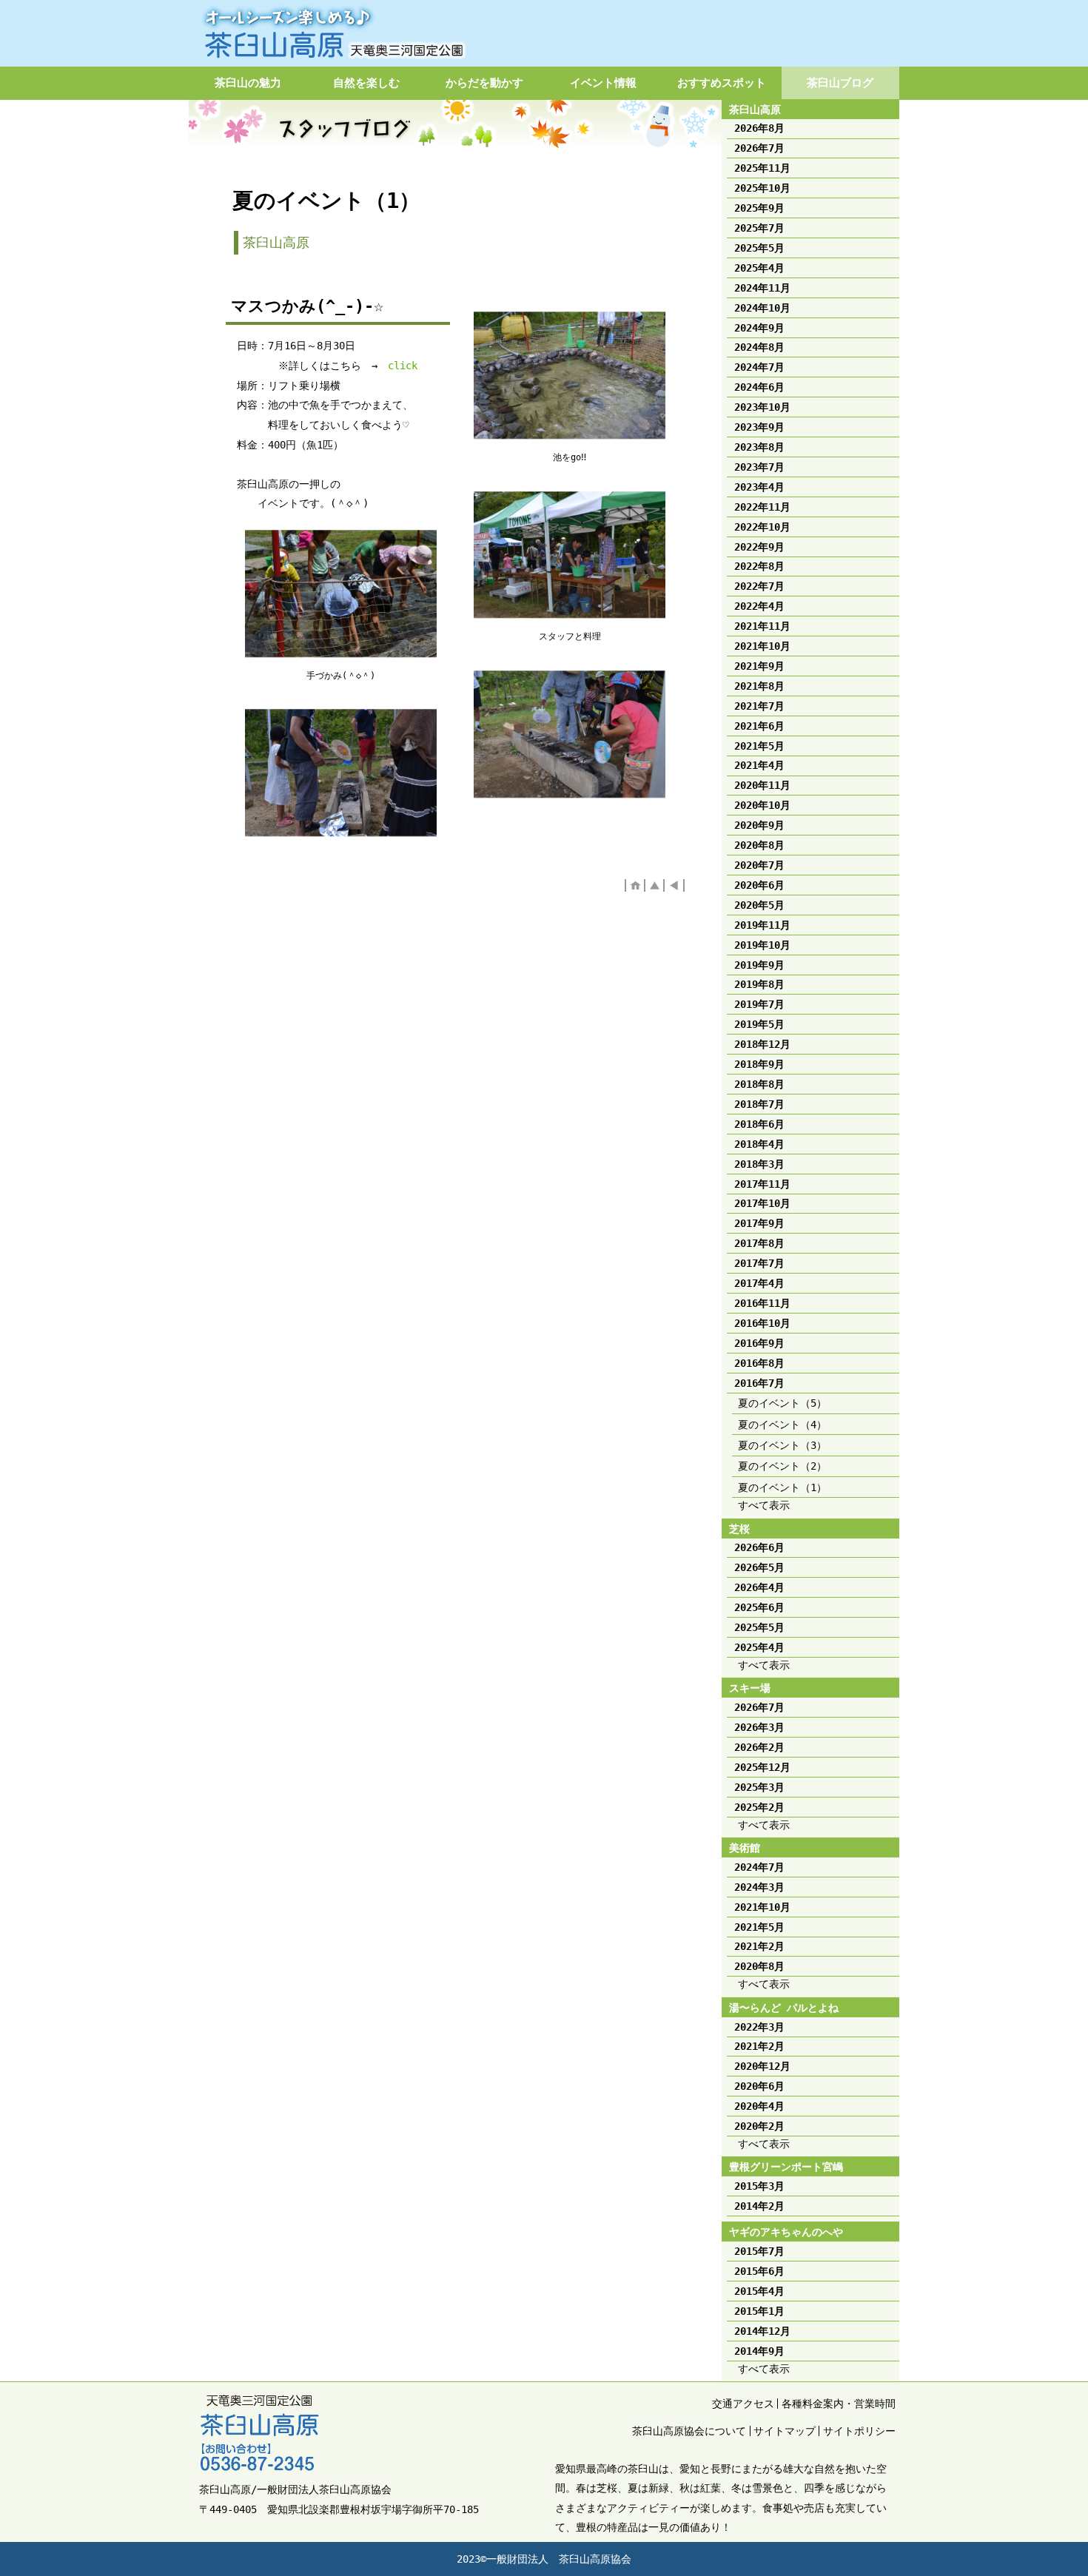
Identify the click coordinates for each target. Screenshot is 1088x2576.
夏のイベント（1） (782, 1487)
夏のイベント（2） (782, 1466)
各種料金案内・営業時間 (839, 2404)
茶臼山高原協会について (689, 2431)
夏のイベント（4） (782, 1425)
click (403, 366)
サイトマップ (785, 2431)
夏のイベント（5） (782, 1403)
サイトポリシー (859, 2431)
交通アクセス (743, 2404)
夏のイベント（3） (782, 1445)
